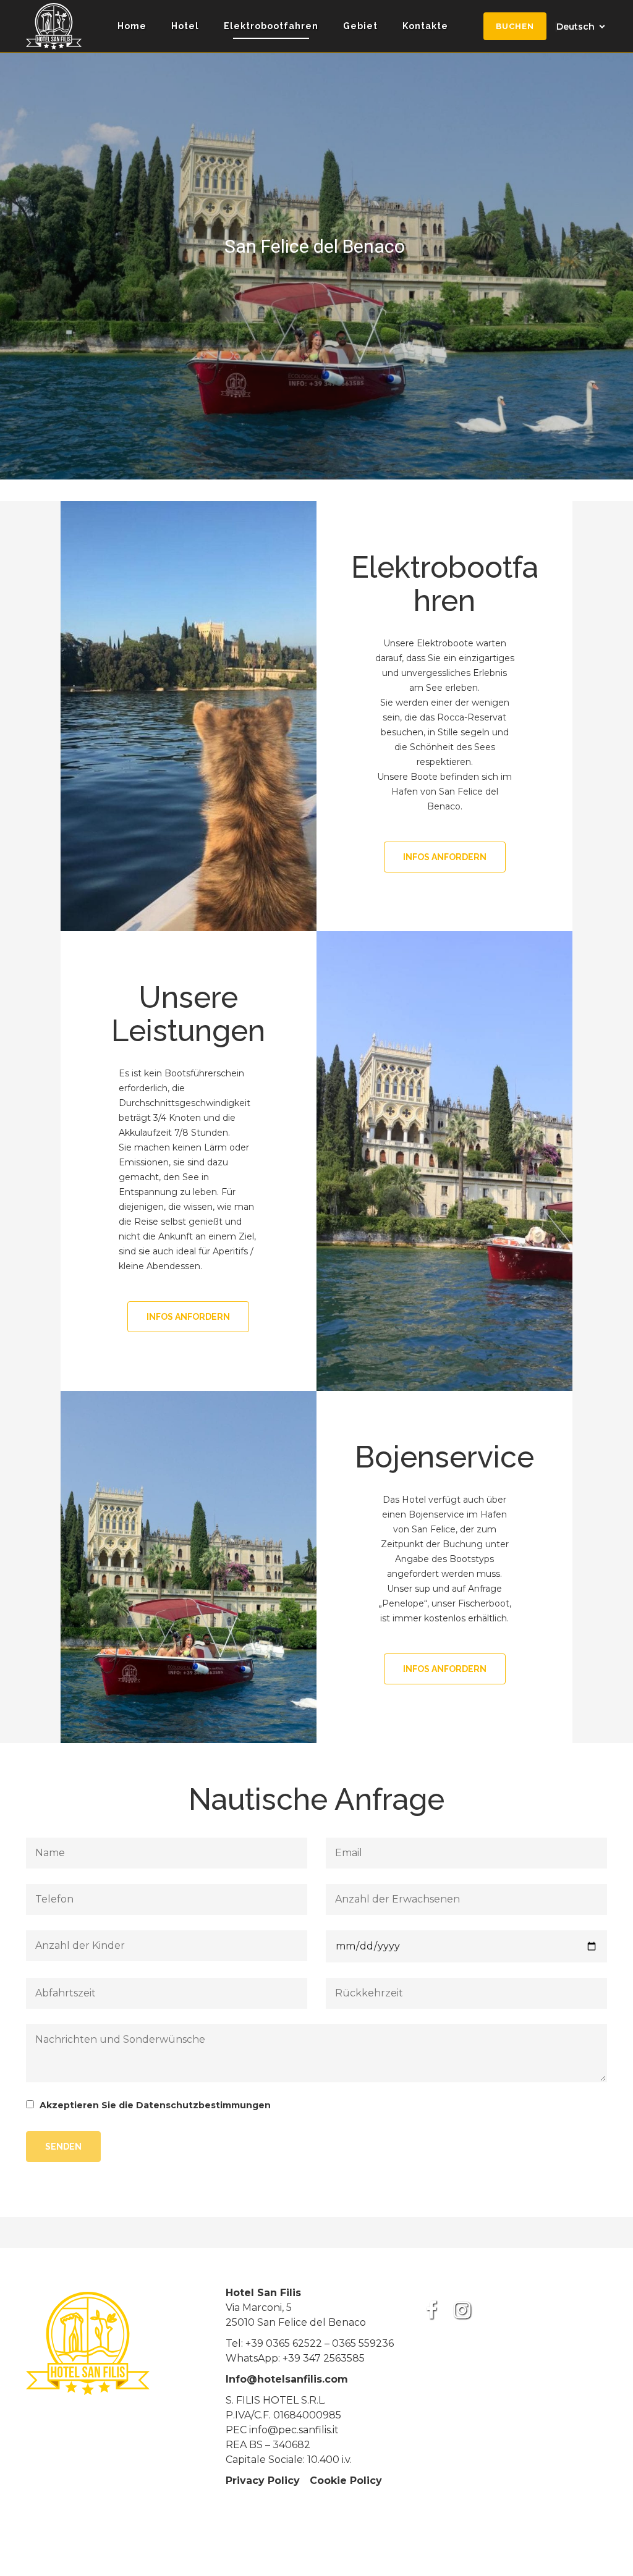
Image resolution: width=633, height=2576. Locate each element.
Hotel (185, 26)
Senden (63, 2147)
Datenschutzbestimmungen (203, 2105)
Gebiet (360, 26)
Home (132, 26)
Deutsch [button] (576, 27)
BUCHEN (515, 26)
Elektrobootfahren (271, 26)
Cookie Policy (346, 2481)
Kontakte (425, 26)
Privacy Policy (263, 2481)
